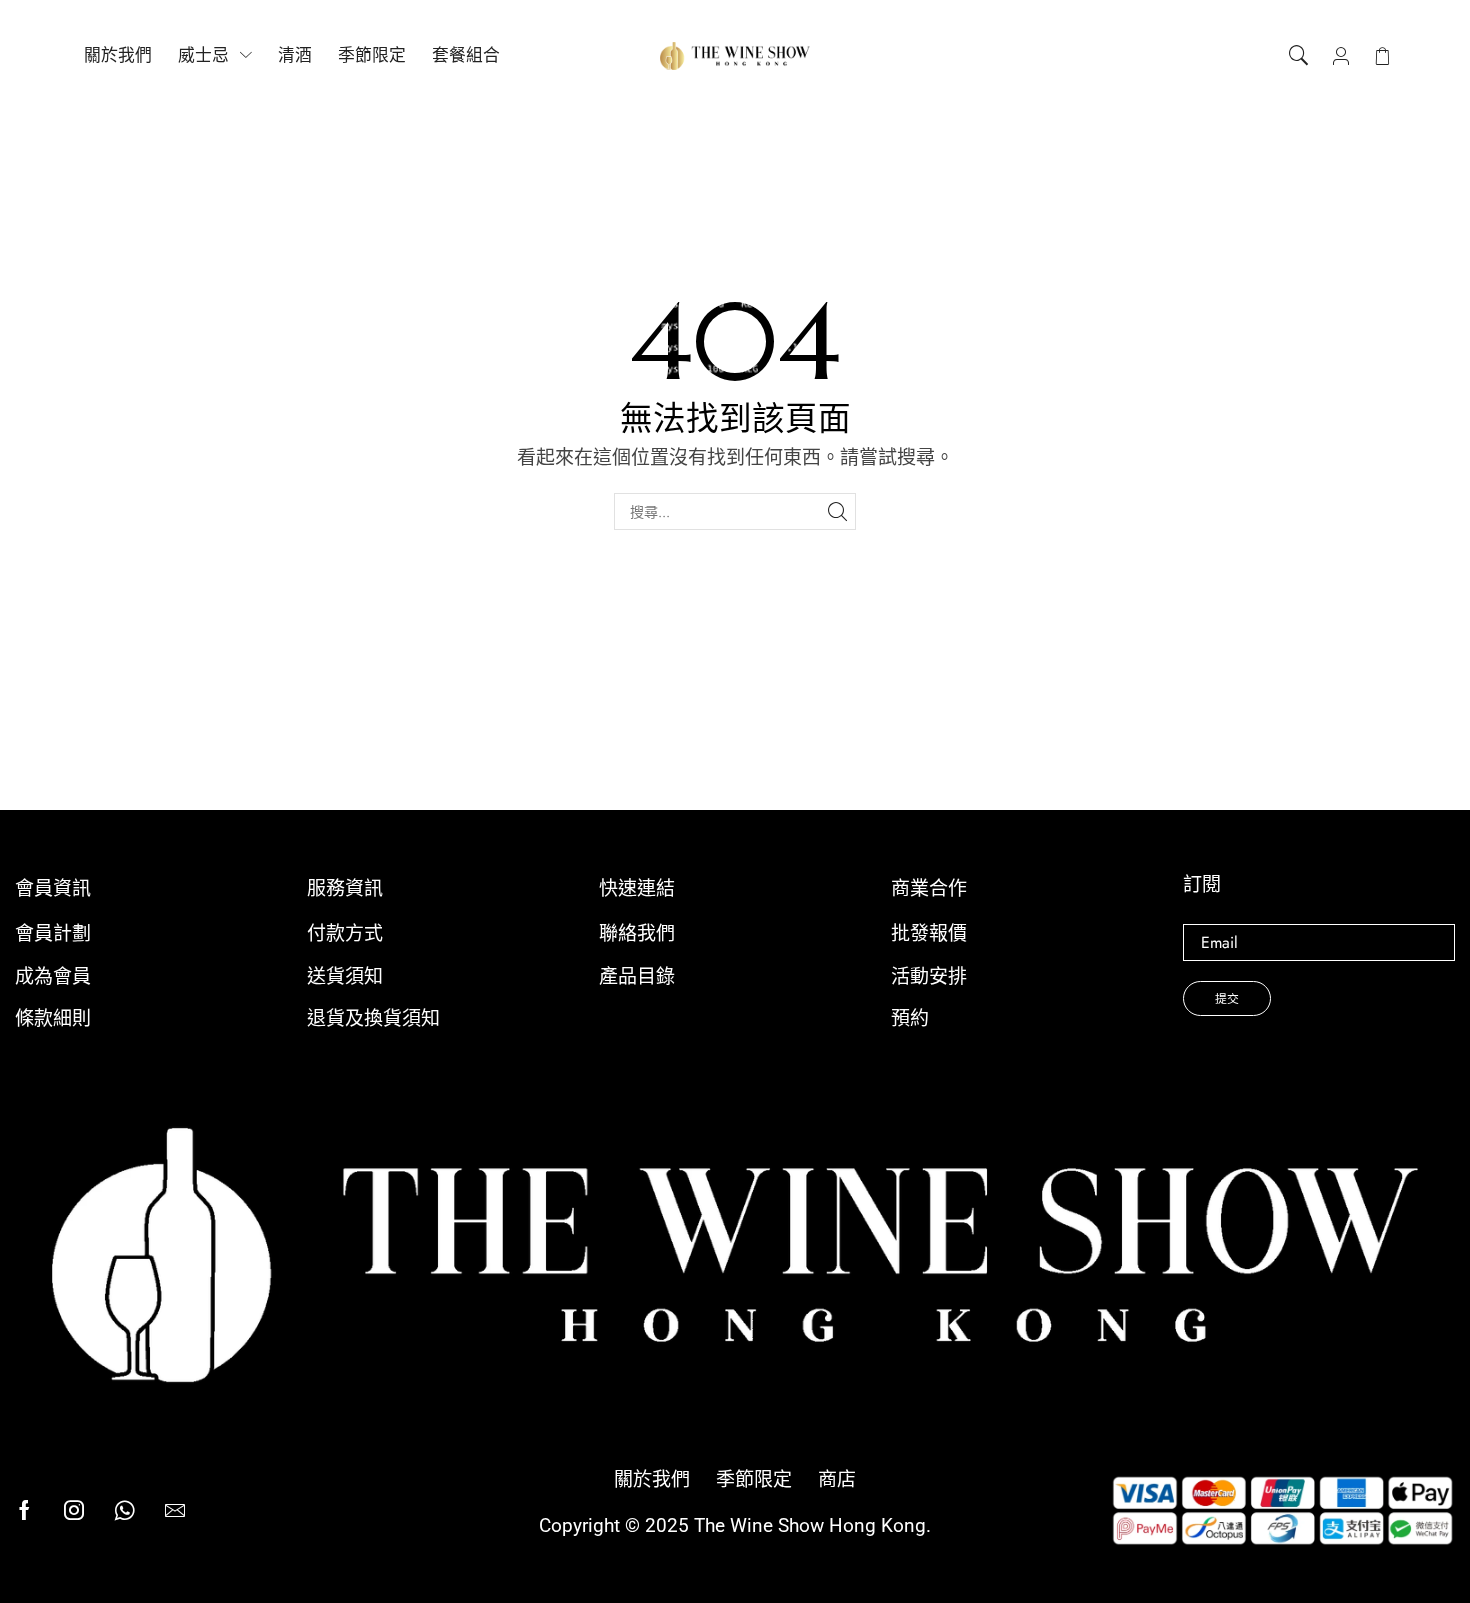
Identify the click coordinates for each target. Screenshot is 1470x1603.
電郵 (1319, 942)
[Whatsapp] (124, 1510)
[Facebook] (24, 1510)
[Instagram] (74, 1510)
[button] (1299, 56)
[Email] (175, 1510)
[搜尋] (837, 511)
